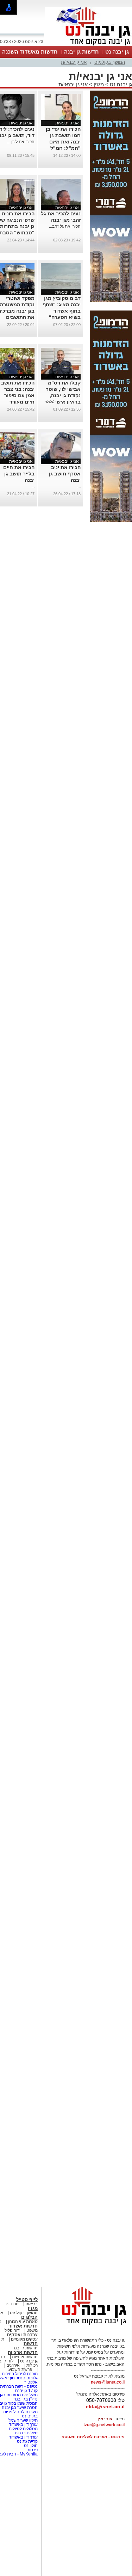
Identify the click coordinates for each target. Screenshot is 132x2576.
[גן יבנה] (88, 45)
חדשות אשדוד (23, 2326)
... (79, 486)
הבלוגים (29, 2317)
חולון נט (30, 2446)
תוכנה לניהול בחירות (20, 2374)
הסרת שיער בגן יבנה (20, 2408)
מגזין (99, 84)
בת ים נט (30, 2416)
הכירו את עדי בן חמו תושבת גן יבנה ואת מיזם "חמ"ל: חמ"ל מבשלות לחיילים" (61, 142)
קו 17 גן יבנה (26, 2391)
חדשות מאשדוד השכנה (30, 52)
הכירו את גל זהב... (65, 226)
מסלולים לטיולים (23, 2429)
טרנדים (12, 2304)
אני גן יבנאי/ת (74, 62)
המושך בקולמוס (110, 62)
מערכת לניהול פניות (20, 2412)
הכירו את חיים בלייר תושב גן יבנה (19, 474)
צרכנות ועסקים (22, 2335)
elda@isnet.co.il (105, 2406)
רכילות (32, 2365)
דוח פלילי (12, 2330)
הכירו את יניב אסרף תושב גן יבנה (65, 474)
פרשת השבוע (20, 2369)
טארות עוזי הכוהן (23, 2322)
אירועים (13, 2365)
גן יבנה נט (117, 52)
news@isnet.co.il (108, 2382)
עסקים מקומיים (24, 2339)
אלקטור (31, 2382)
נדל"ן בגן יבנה (26, 2399)
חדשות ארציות (23, 2352)
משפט (32, 2330)
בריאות (32, 2304)
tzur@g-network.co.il (104, 2425)
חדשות (31, 2344)
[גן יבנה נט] (88, 2325)
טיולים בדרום (26, 2433)
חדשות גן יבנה (81, 52)
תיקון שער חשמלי (22, 2420)
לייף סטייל (27, 2300)
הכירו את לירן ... (21, 142)
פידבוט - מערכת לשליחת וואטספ (93, 2437)
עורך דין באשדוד (23, 2424)
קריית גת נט (27, 2441)
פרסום (32, 2450)
